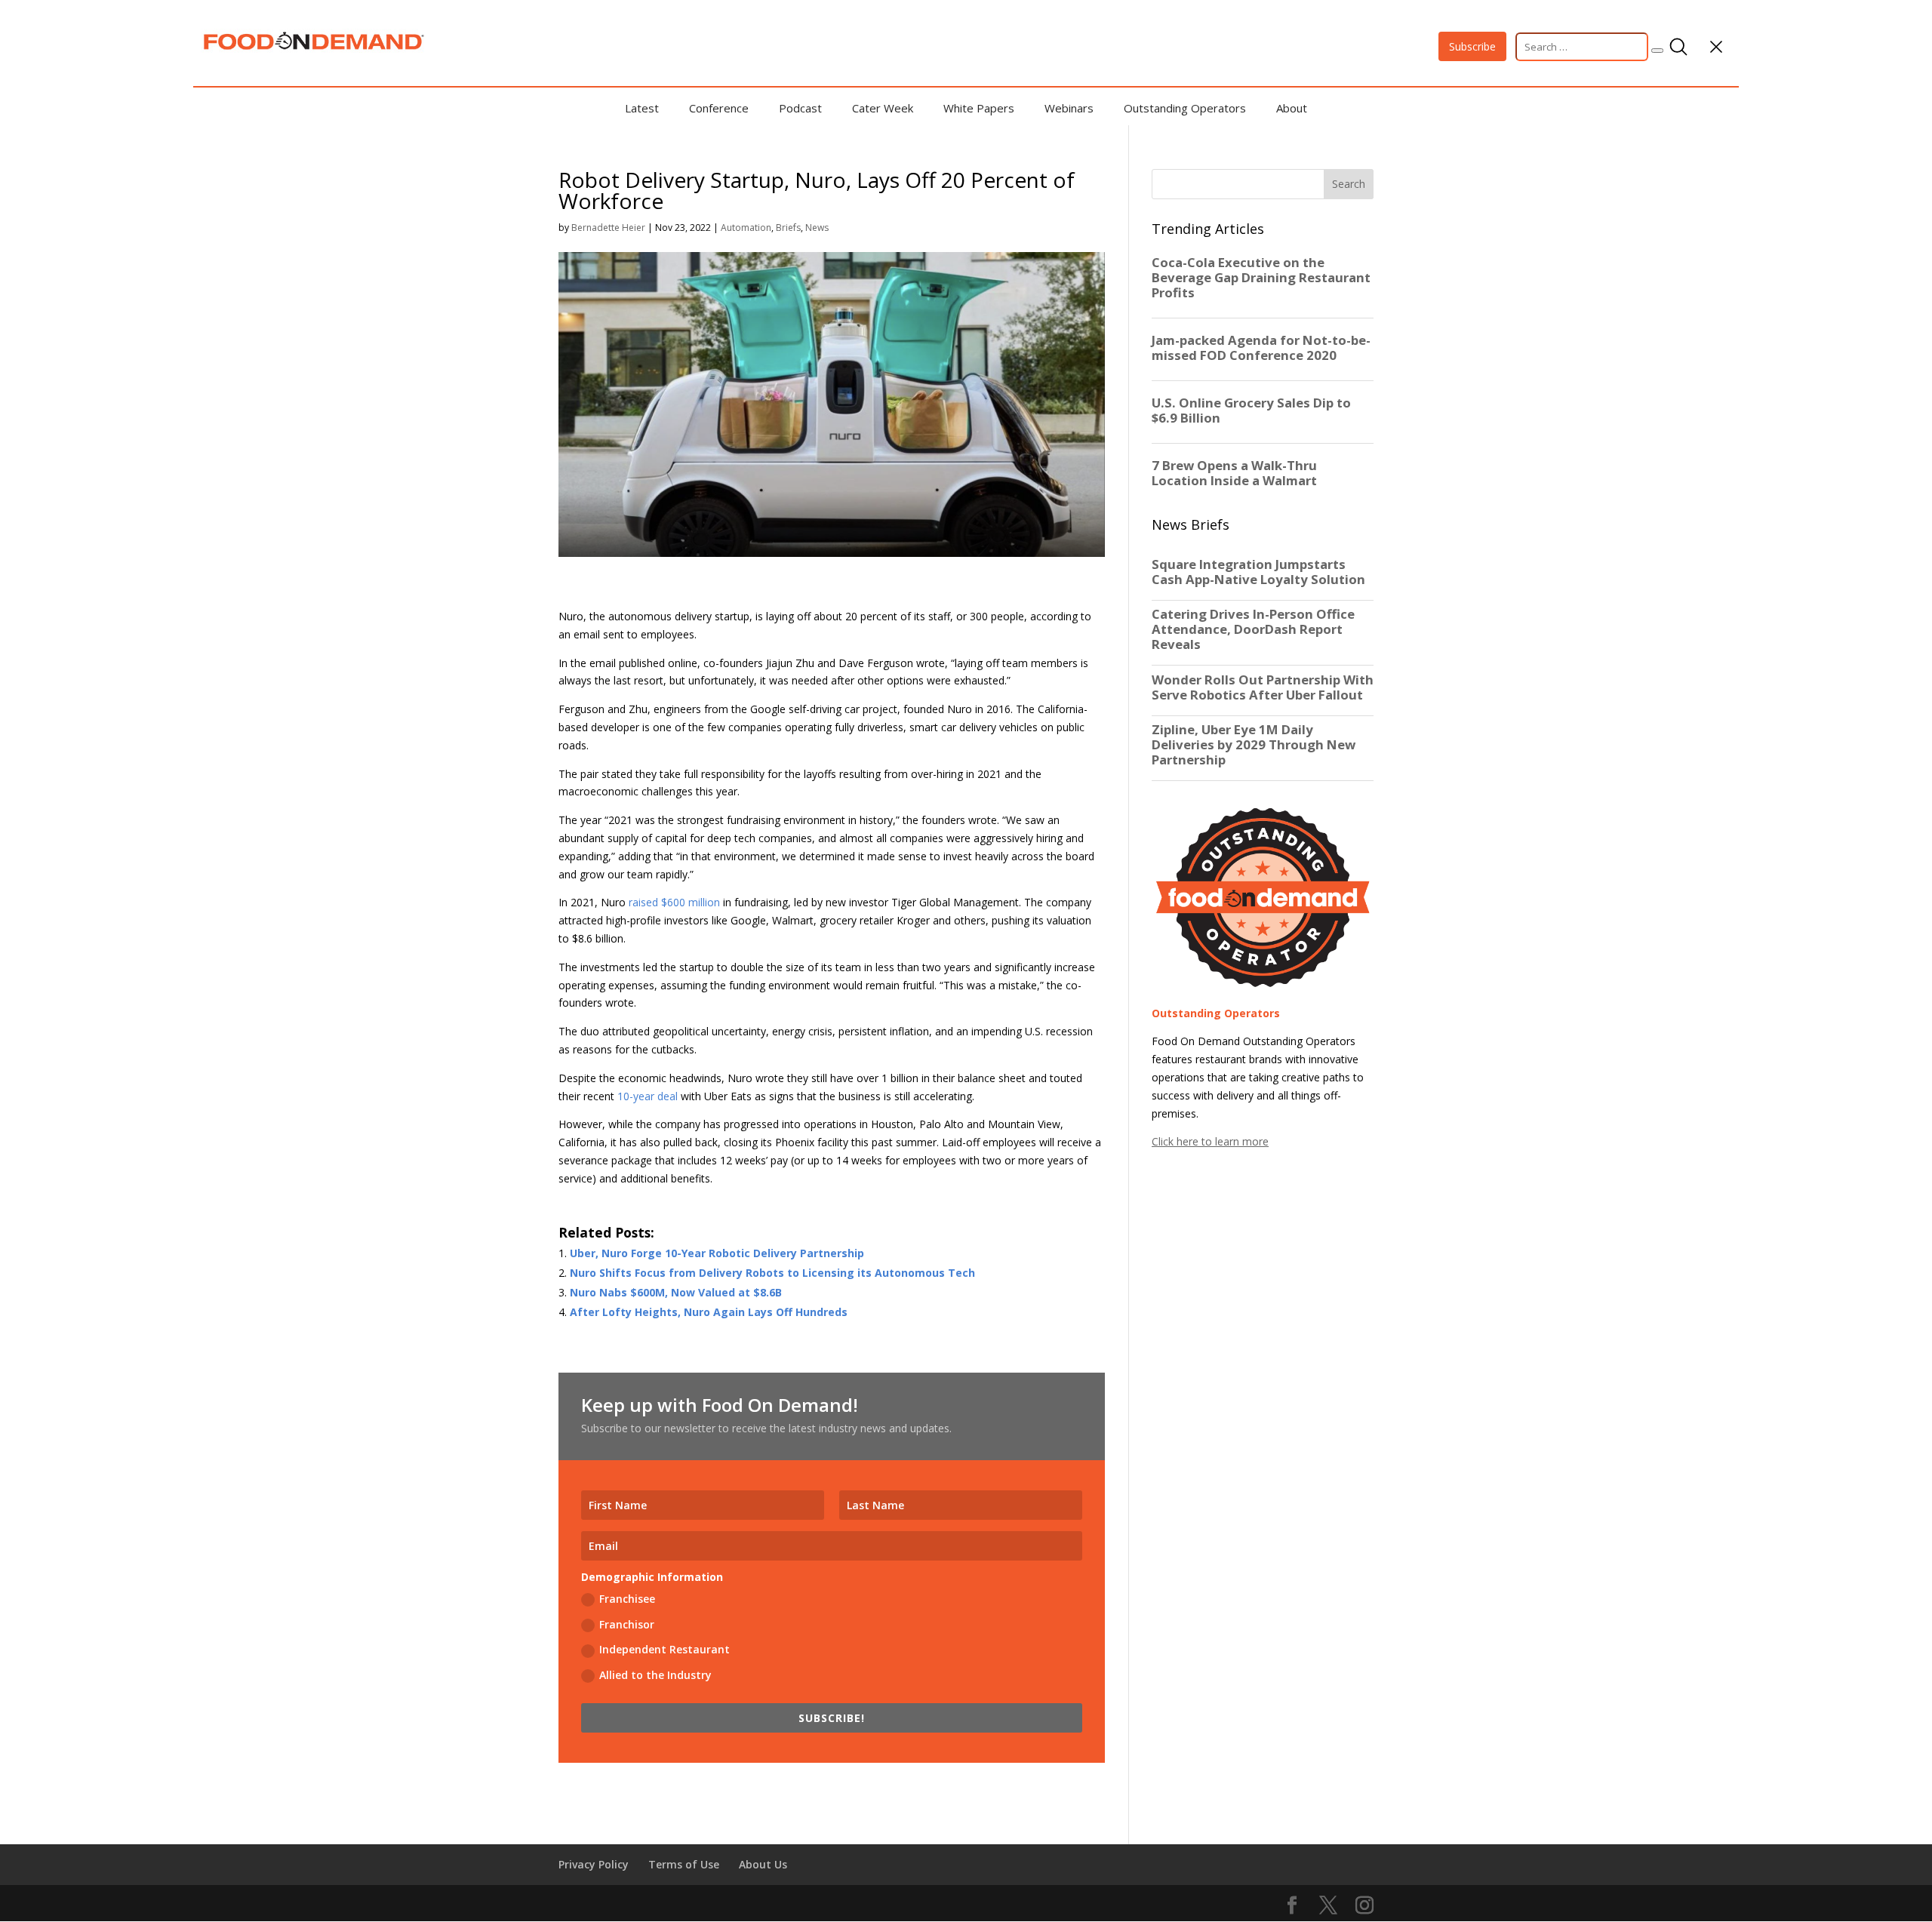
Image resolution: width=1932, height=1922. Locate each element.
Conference (719, 108)
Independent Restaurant (665, 1649)
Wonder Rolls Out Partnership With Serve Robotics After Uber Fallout (1263, 687)
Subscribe (1472, 46)
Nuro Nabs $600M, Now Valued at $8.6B (676, 1292)
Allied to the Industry (655, 1675)
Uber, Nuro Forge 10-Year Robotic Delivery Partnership (717, 1253)
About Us (763, 1864)
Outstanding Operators (1185, 108)
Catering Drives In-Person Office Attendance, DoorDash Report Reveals (1253, 629)
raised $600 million (674, 902)
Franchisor (627, 1624)
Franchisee (627, 1599)
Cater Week (883, 108)
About (1292, 108)
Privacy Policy (594, 1864)
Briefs (788, 228)
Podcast (800, 108)
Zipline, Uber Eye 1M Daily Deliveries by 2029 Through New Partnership (1254, 745)
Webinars (1069, 108)
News (817, 228)
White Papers (979, 108)
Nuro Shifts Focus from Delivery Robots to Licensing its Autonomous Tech (772, 1273)
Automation (746, 228)
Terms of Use (684, 1864)
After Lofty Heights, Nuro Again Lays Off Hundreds (709, 1312)
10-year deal (648, 1096)
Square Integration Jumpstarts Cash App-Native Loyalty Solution (1258, 572)
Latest (642, 108)
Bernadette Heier (608, 228)
